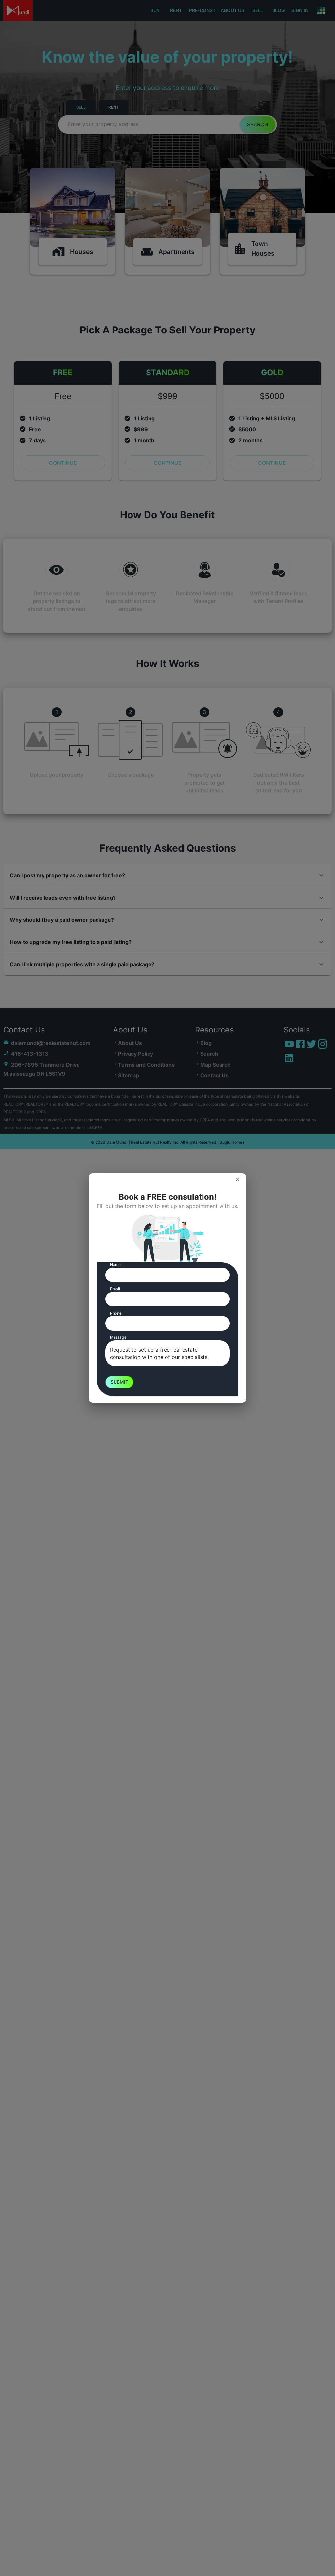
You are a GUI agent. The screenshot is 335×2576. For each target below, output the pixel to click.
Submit (119, 1382)
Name (115, 1265)
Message (118, 1337)
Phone (116, 1313)
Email (115, 1289)
